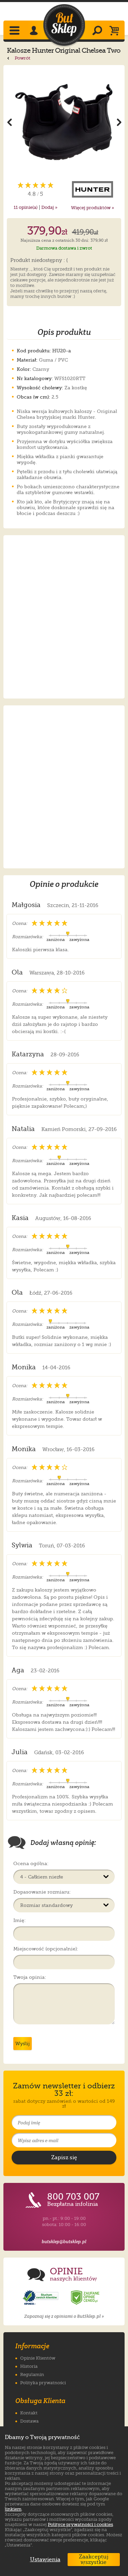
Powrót (22, 58)
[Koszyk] (116, 31)
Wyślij (23, 2044)
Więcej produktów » (93, 208)
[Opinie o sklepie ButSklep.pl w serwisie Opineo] (41, 2298)
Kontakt (29, 2413)
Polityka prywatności (43, 2383)
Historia (29, 2366)
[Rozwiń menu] (15, 31)
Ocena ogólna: (31, 1863)
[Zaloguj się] (35, 31)
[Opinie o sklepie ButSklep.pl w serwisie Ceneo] (86, 2298)
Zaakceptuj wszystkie (94, 2560)
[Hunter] (93, 189)
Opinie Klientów (38, 2358)
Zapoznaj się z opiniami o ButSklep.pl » (64, 2316)
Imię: (19, 1920)
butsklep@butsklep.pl (64, 2242)
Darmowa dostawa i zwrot (64, 248)
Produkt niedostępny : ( (39, 261)
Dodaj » (49, 207)
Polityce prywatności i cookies (80, 2524)
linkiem (13, 2509)
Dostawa (29, 2421)
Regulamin (32, 2374)
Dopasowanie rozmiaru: (42, 1892)
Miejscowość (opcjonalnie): (46, 1949)
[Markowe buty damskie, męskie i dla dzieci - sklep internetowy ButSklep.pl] (64, 25)
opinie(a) (26, 207)
